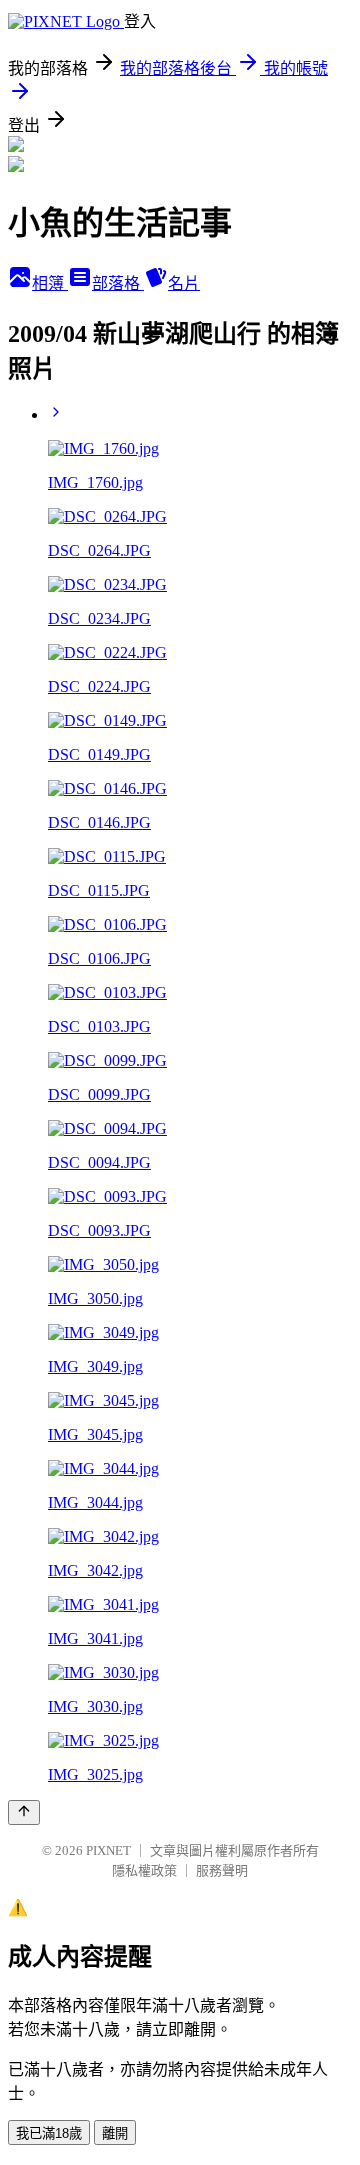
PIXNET (108, 1850)
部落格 (118, 283)
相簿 (50, 283)
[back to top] (24, 1812)
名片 (184, 283)
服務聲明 (222, 1870)
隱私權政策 (144, 1870)
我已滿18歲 (49, 2133)
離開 (115, 2133)
